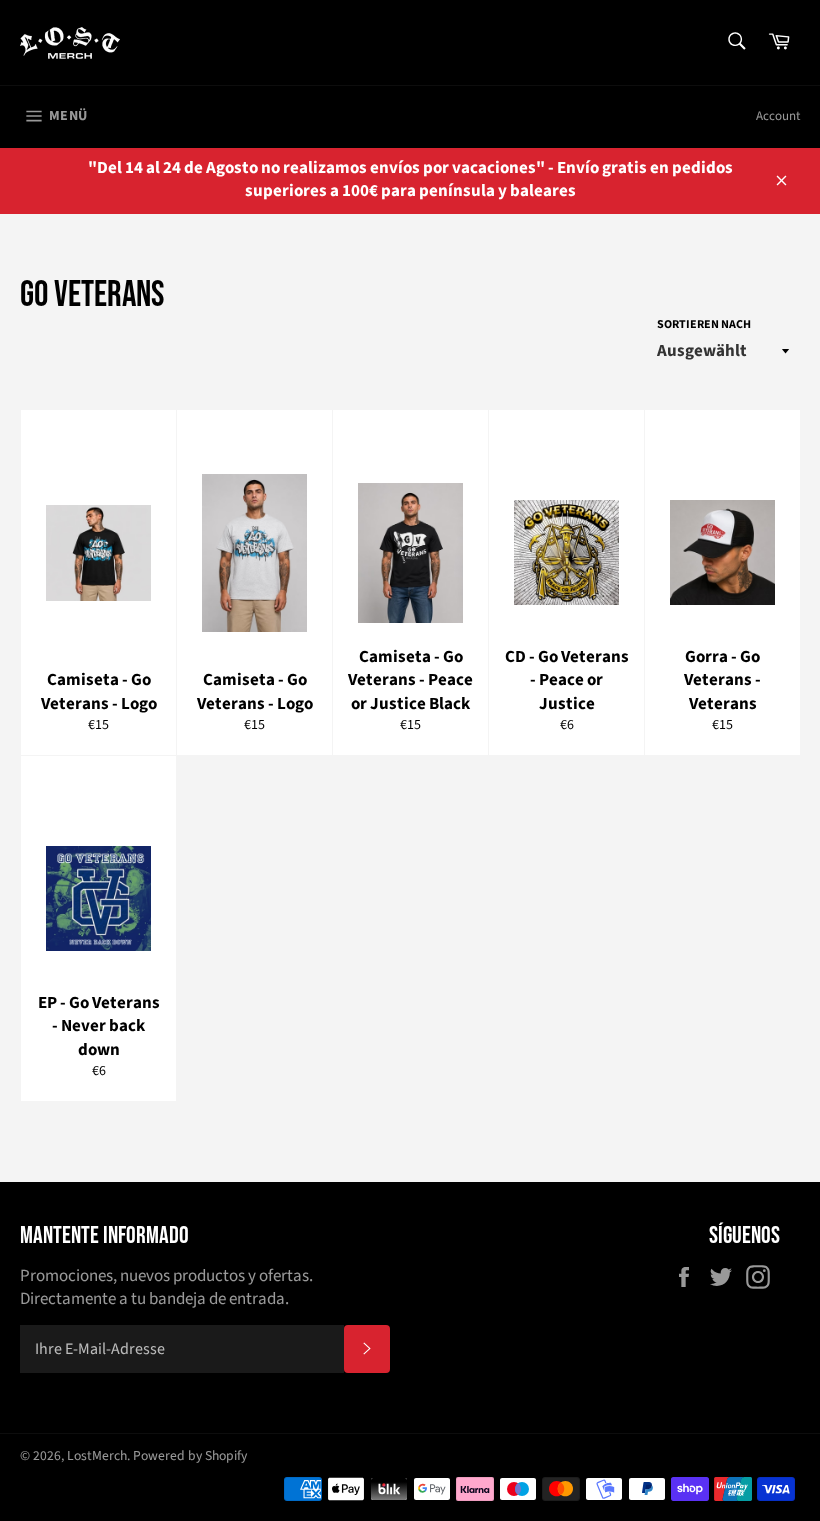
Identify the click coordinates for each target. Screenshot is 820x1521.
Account (778, 116)
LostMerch (97, 1455)
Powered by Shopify (190, 1455)
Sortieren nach (704, 325)
